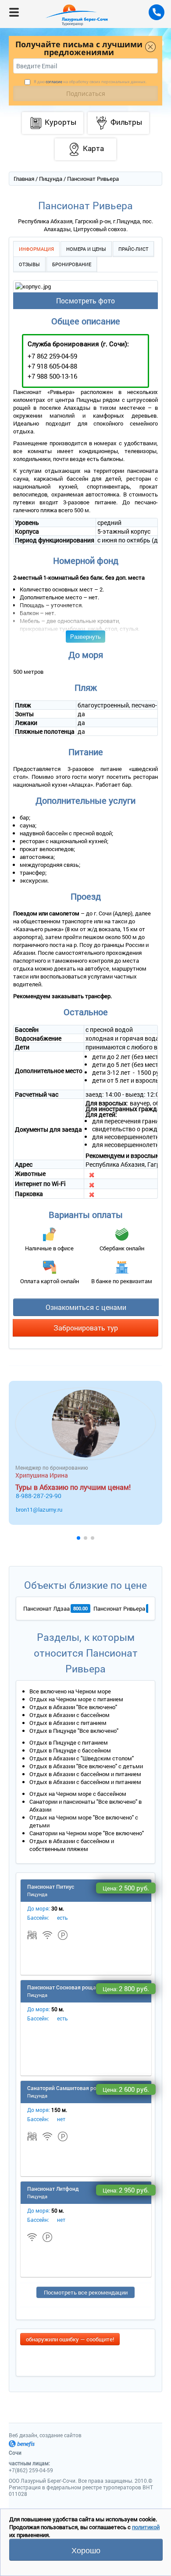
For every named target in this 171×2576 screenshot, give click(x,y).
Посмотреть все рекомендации (86, 2292)
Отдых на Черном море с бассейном (78, 1794)
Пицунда (51, 179)
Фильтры (126, 122)
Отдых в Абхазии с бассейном (69, 1715)
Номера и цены (86, 249)
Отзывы (29, 264)
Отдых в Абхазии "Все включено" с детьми (86, 1766)
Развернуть (85, 636)
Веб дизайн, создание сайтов (45, 2435)
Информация (36, 249)
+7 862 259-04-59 (52, 356)
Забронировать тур (86, 1328)
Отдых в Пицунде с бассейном (70, 1750)
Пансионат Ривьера (119, 1608)
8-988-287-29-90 (39, 1496)
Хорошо (86, 2550)
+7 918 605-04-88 (52, 366)
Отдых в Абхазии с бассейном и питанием (85, 1774)
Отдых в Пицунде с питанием (69, 1742)
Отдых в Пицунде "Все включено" (74, 1731)
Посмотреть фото (85, 301)
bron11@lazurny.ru (39, 1510)
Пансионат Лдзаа (46, 1608)
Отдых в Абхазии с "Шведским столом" (82, 1758)
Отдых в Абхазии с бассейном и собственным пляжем (72, 1845)
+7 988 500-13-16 (52, 376)
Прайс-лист (133, 249)
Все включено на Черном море (70, 1691)
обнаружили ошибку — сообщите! (70, 2339)
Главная (24, 179)
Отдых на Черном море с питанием (76, 1699)
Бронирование (72, 264)
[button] (78, 1538)
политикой (146, 2527)
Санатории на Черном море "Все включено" (87, 1833)
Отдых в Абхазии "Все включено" (73, 1707)
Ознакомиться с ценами (86, 1307)
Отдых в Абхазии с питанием (68, 1723)
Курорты (61, 122)
